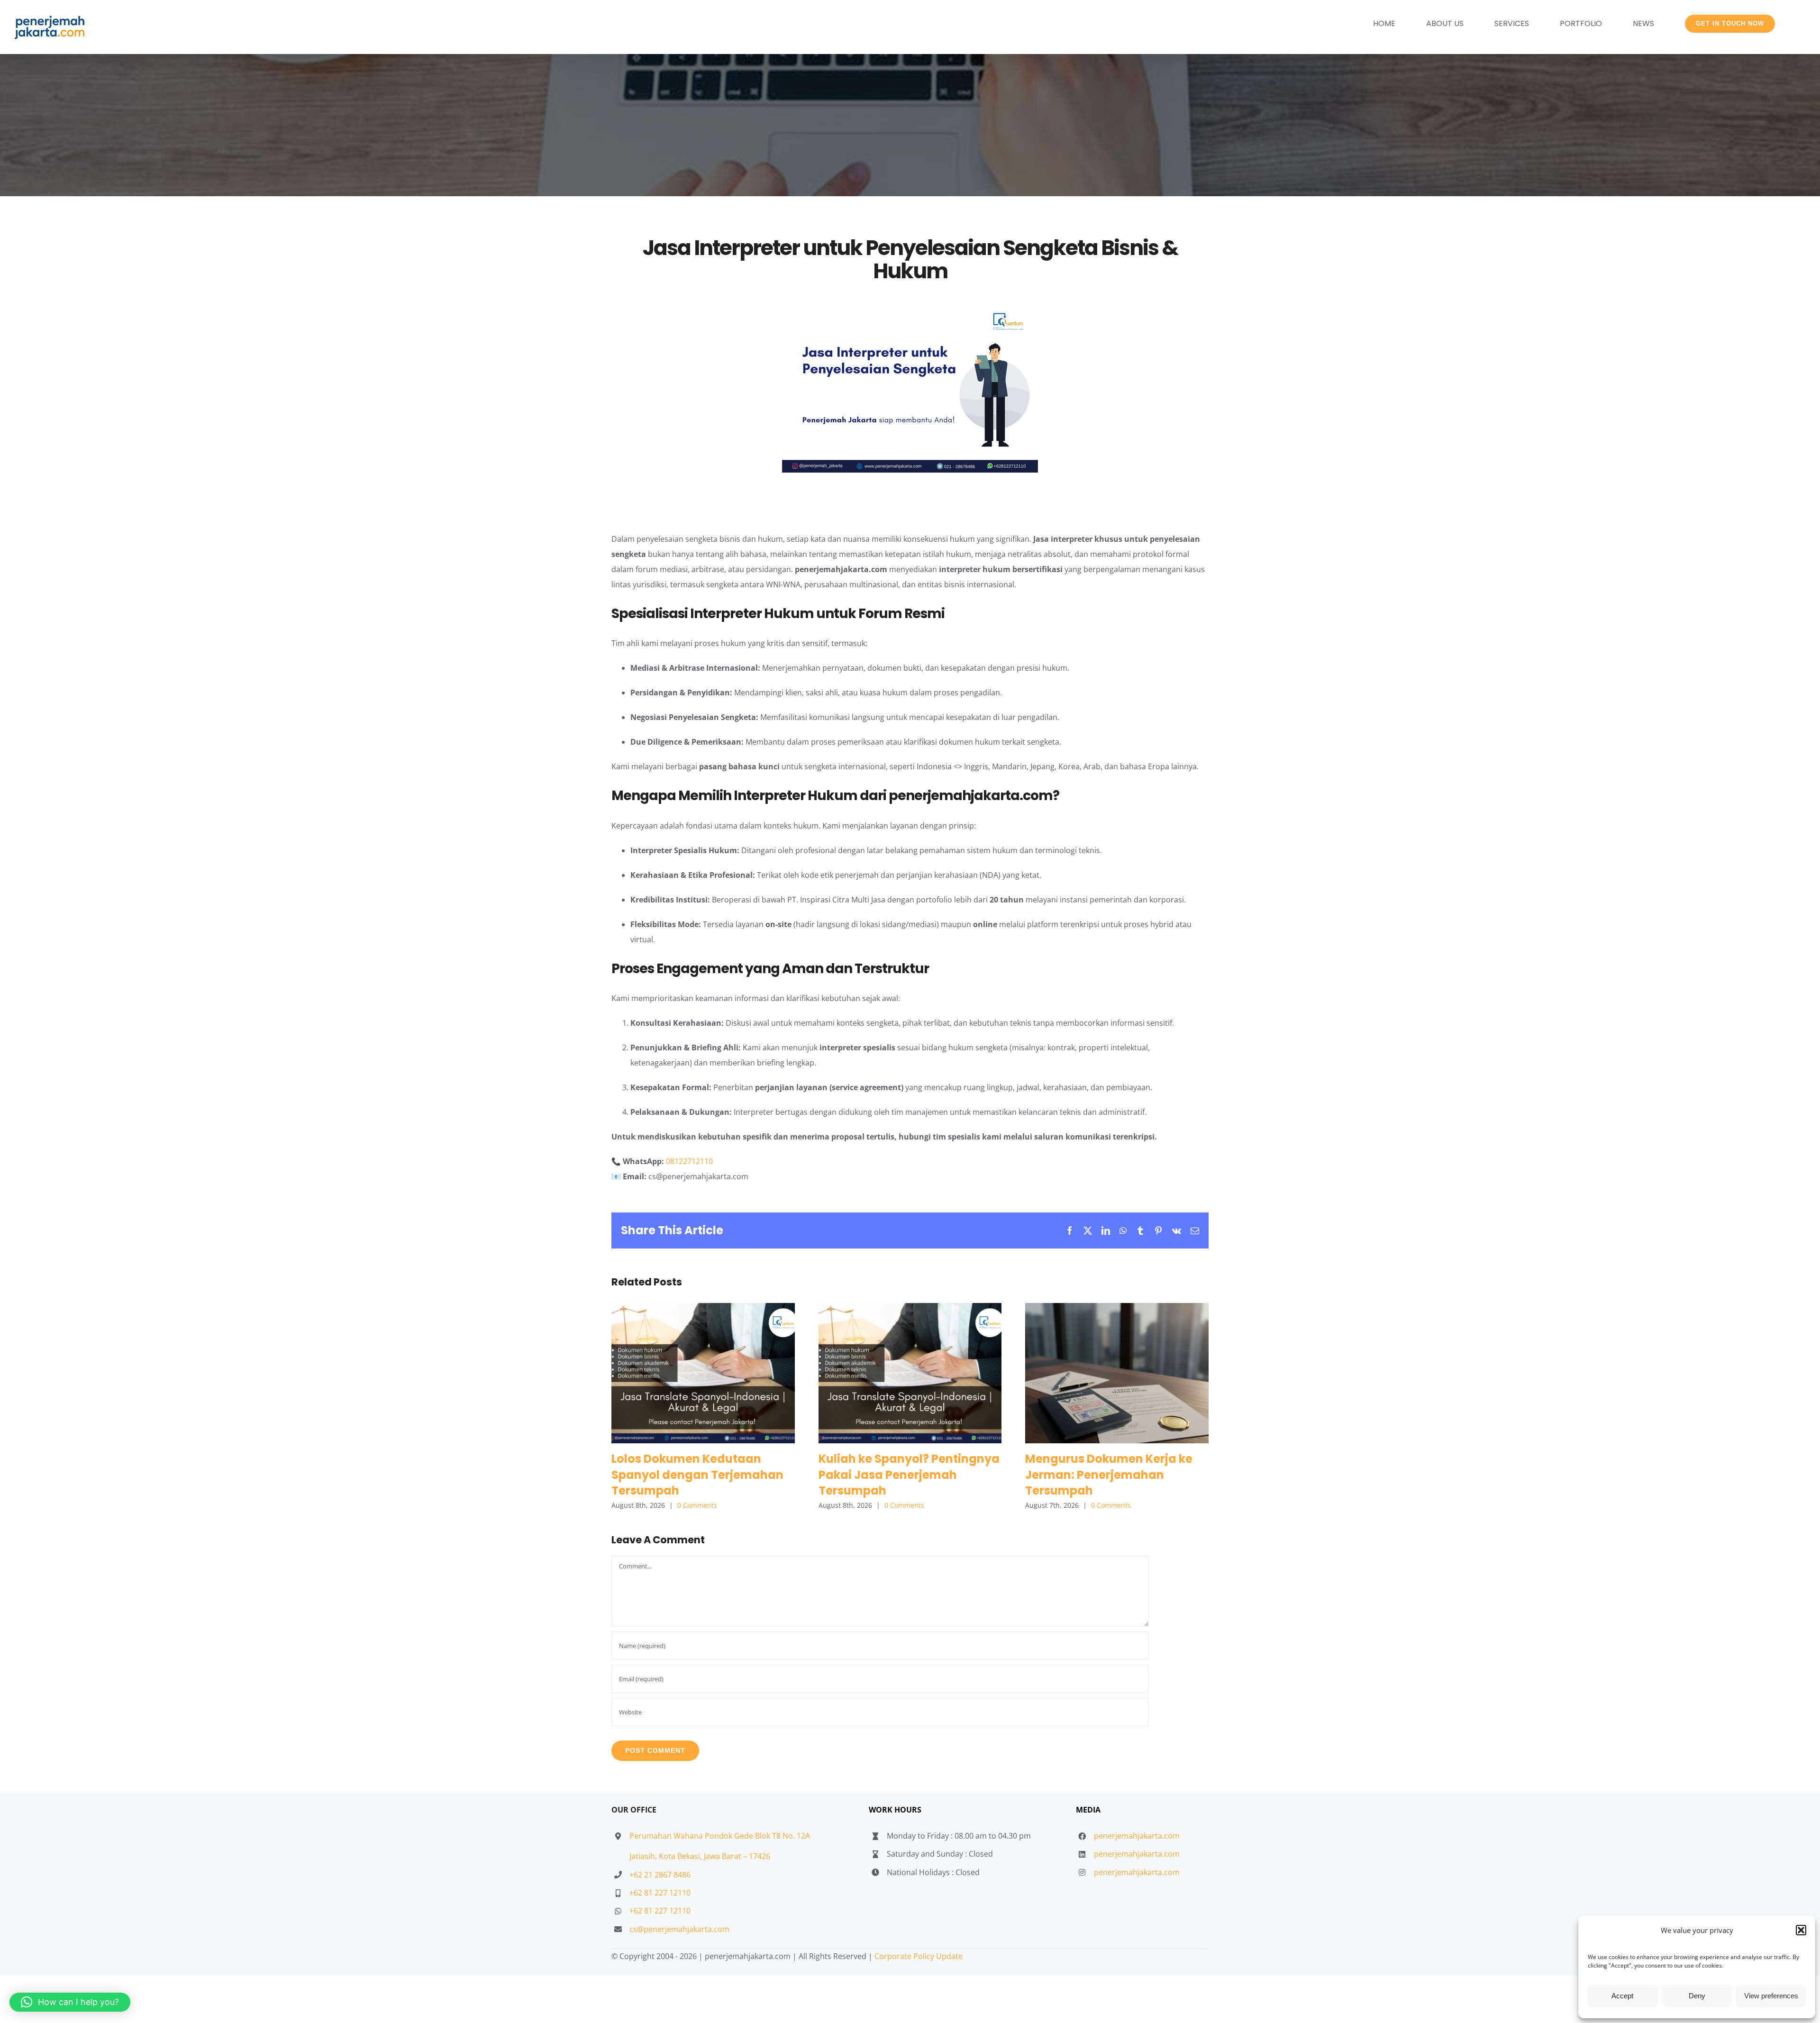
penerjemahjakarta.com (1137, 1836)
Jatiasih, (644, 1856)
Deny (1697, 1996)
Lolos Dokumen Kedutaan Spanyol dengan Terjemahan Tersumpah (703, 1373)
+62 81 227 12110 (660, 1893)
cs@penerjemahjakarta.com (679, 1929)
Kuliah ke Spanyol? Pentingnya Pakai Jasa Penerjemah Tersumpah (910, 1373)
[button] (1801, 1930)
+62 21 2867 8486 (660, 1875)
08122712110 (689, 1161)
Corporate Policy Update (919, 1956)
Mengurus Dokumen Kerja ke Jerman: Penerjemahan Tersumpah (1117, 1373)
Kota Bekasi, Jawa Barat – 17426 (714, 1856)
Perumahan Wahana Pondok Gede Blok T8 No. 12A (720, 1836)
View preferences (1771, 1996)
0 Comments (697, 1505)
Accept (1622, 1996)
